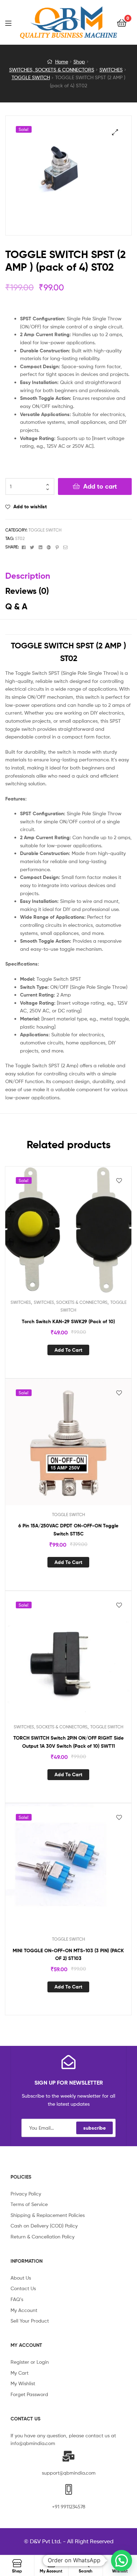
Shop (79, 61)
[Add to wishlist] (119, 1181)
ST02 (20, 538)
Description (28, 576)
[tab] (68, 576)
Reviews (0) (27, 591)
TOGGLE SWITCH (31, 77)
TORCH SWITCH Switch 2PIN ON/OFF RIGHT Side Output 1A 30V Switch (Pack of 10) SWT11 (68, 1742)
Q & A (16, 606)
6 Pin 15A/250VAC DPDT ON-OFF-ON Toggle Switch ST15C (68, 1530)
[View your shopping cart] (122, 22)
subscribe (94, 2128)
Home (62, 61)
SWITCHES (111, 70)
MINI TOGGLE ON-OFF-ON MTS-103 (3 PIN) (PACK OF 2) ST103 (68, 1955)
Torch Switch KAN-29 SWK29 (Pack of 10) (68, 1321)
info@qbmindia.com (33, 2443)
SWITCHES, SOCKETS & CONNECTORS (52, 70)
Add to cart (100, 486)
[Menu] (13, 23)
